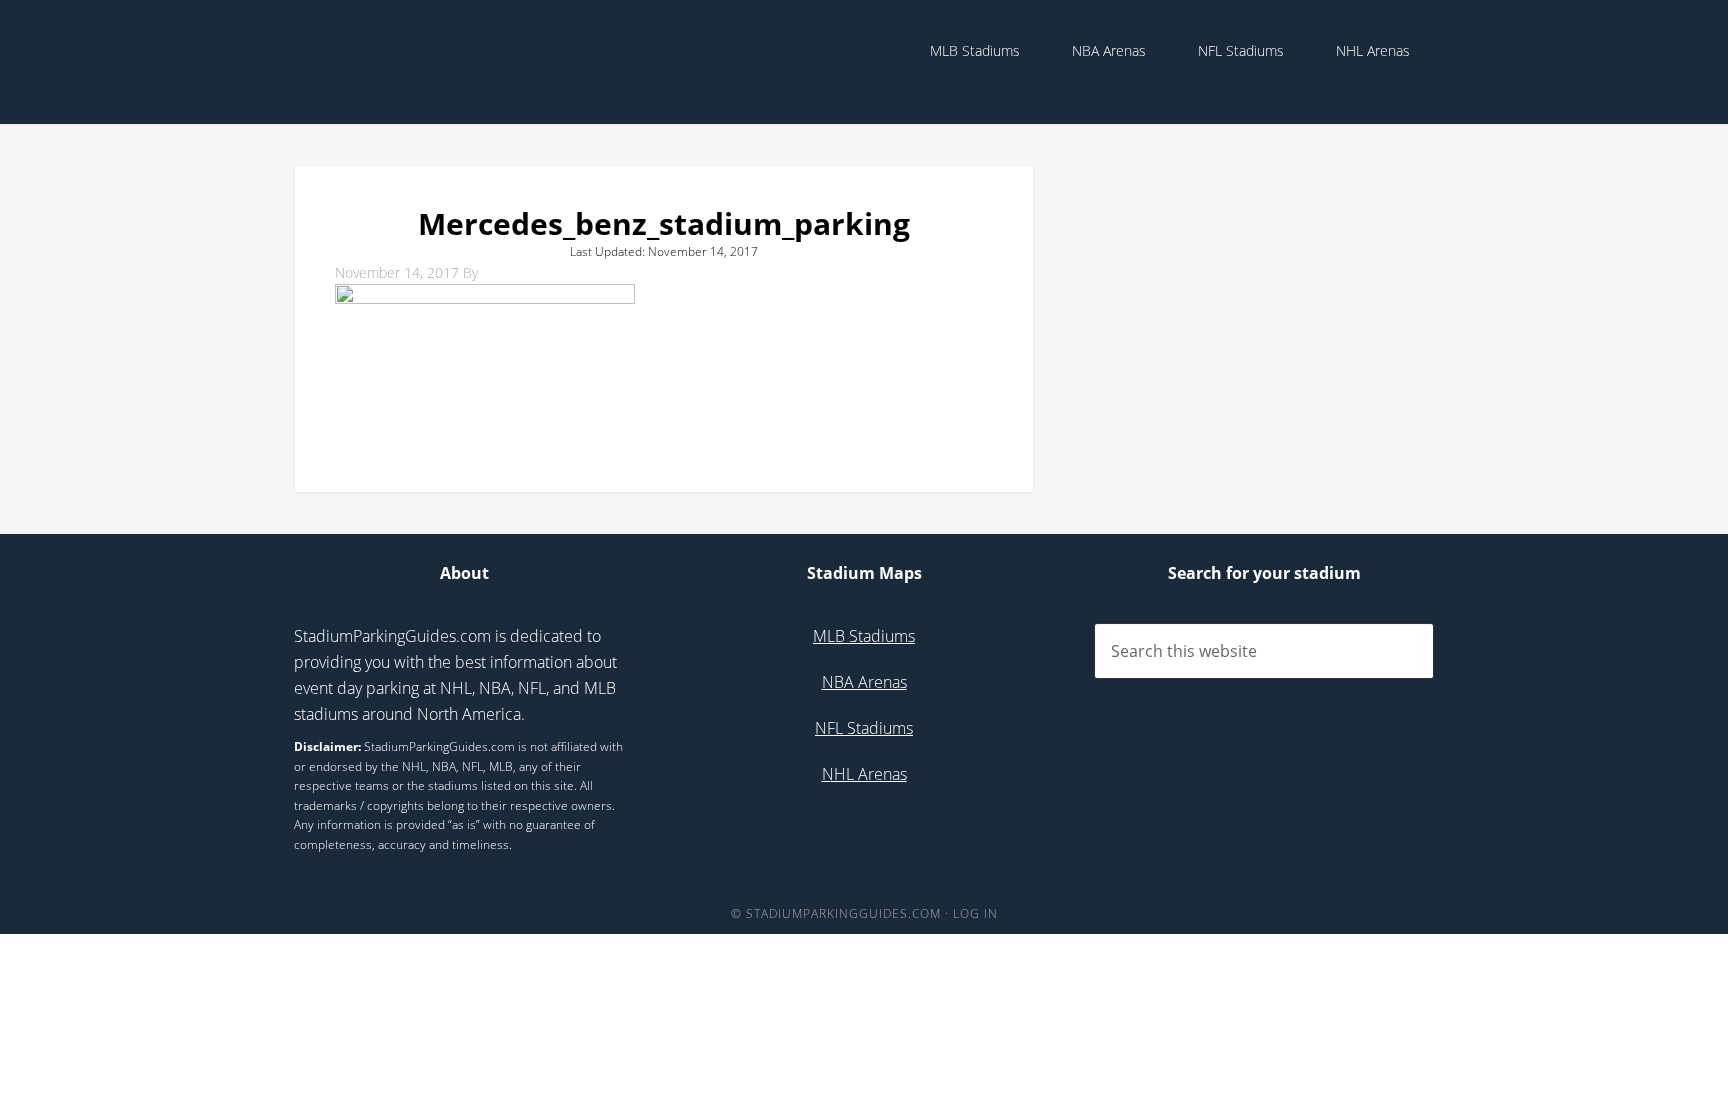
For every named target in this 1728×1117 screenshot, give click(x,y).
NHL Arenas (864, 774)
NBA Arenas (864, 682)
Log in (975, 913)
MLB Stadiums (864, 636)
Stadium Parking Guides (454, 60)
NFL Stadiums (864, 728)
